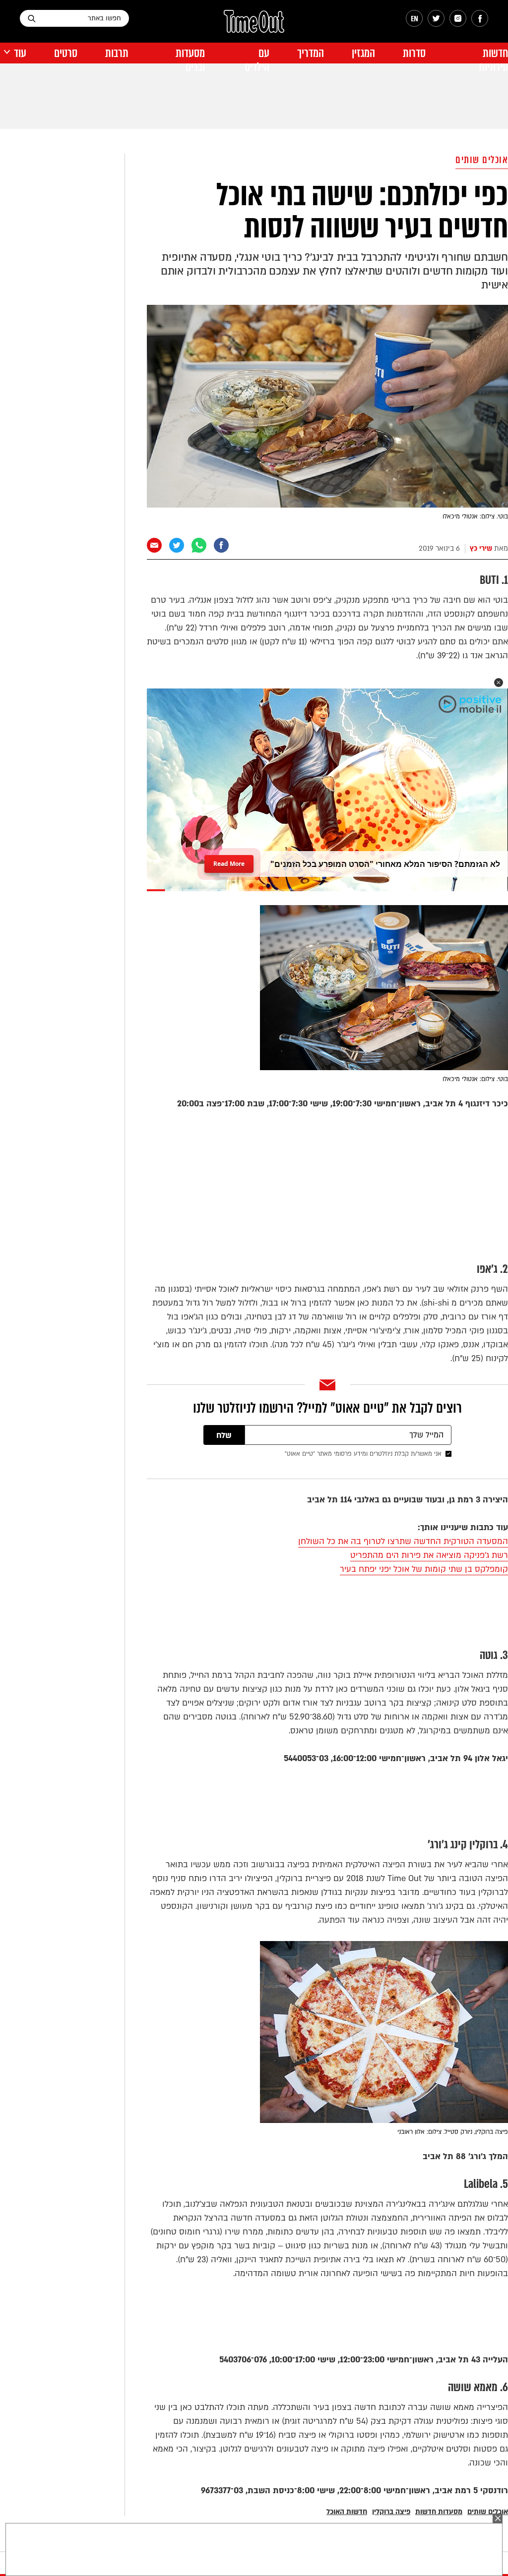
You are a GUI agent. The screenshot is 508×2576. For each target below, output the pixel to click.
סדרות (414, 53)
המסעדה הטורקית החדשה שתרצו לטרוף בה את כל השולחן (403, 1541)
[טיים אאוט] (254, 26)
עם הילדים (257, 60)
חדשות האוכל (347, 2512)
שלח (224, 1435)
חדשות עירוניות (493, 60)
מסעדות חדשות (439, 2512)
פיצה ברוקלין (391, 2512)
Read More (229, 861)
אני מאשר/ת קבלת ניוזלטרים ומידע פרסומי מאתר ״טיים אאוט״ (363, 1454)
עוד (20, 53)
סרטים (66, 53)
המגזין (363, 53)
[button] (499, 683)
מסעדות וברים (190, 60)
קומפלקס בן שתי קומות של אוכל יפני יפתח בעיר (424, 1569)
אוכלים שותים (482, 160)
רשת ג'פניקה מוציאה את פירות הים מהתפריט (429, 1555)
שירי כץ (481, 548)
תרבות (117, 53)
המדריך (311, 53)
